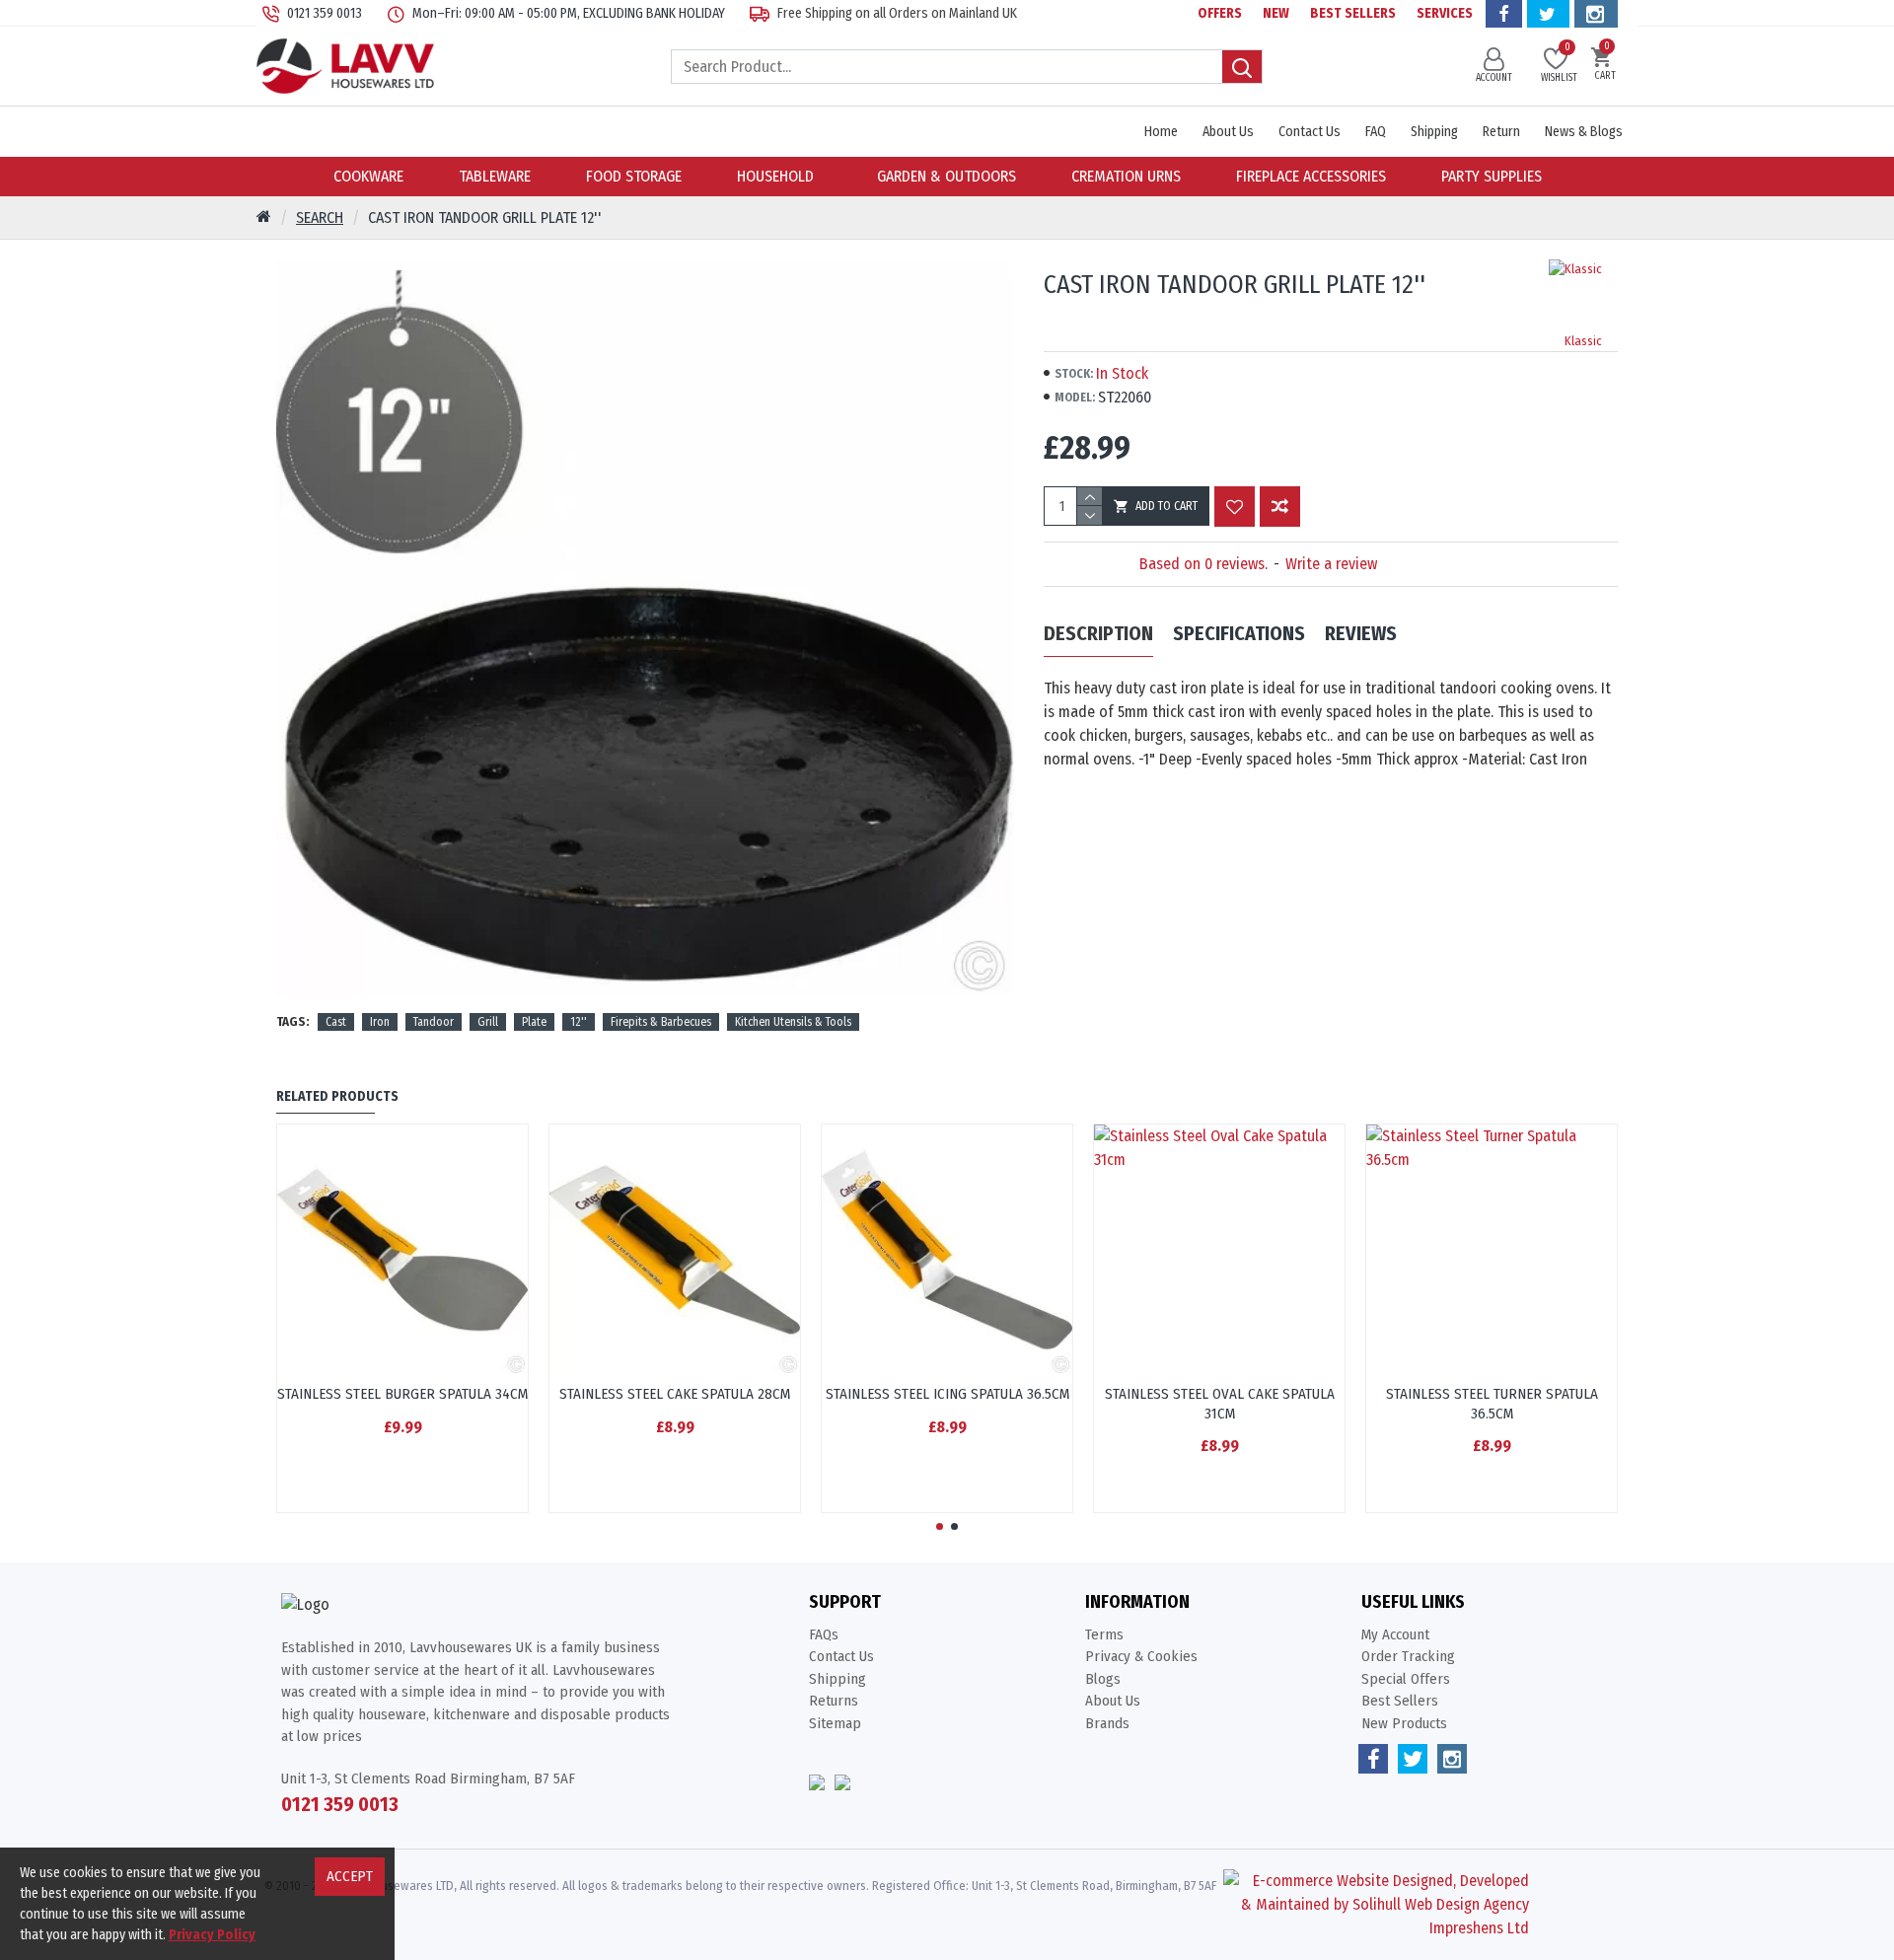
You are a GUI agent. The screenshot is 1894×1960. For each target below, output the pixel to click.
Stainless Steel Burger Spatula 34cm (402, 1394)
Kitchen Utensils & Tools (793, 1022)
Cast (336, 1022)
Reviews (1361, 633)
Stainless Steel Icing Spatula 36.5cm (947, 1394)
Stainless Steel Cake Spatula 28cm (675, 1394)
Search (320, 218)
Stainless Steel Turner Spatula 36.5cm (1492, 1404)
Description (1098, 633)
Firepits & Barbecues (661, 1022)
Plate (534, 1022)
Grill (488, 1022)
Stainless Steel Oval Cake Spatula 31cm (1220, 1404)
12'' (579, 1022)
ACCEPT (350, 1876)
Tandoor (434, 1022)
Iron (380, 1022)
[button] (940, 1526)
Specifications (1239, 633)
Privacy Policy (212, 1935)
